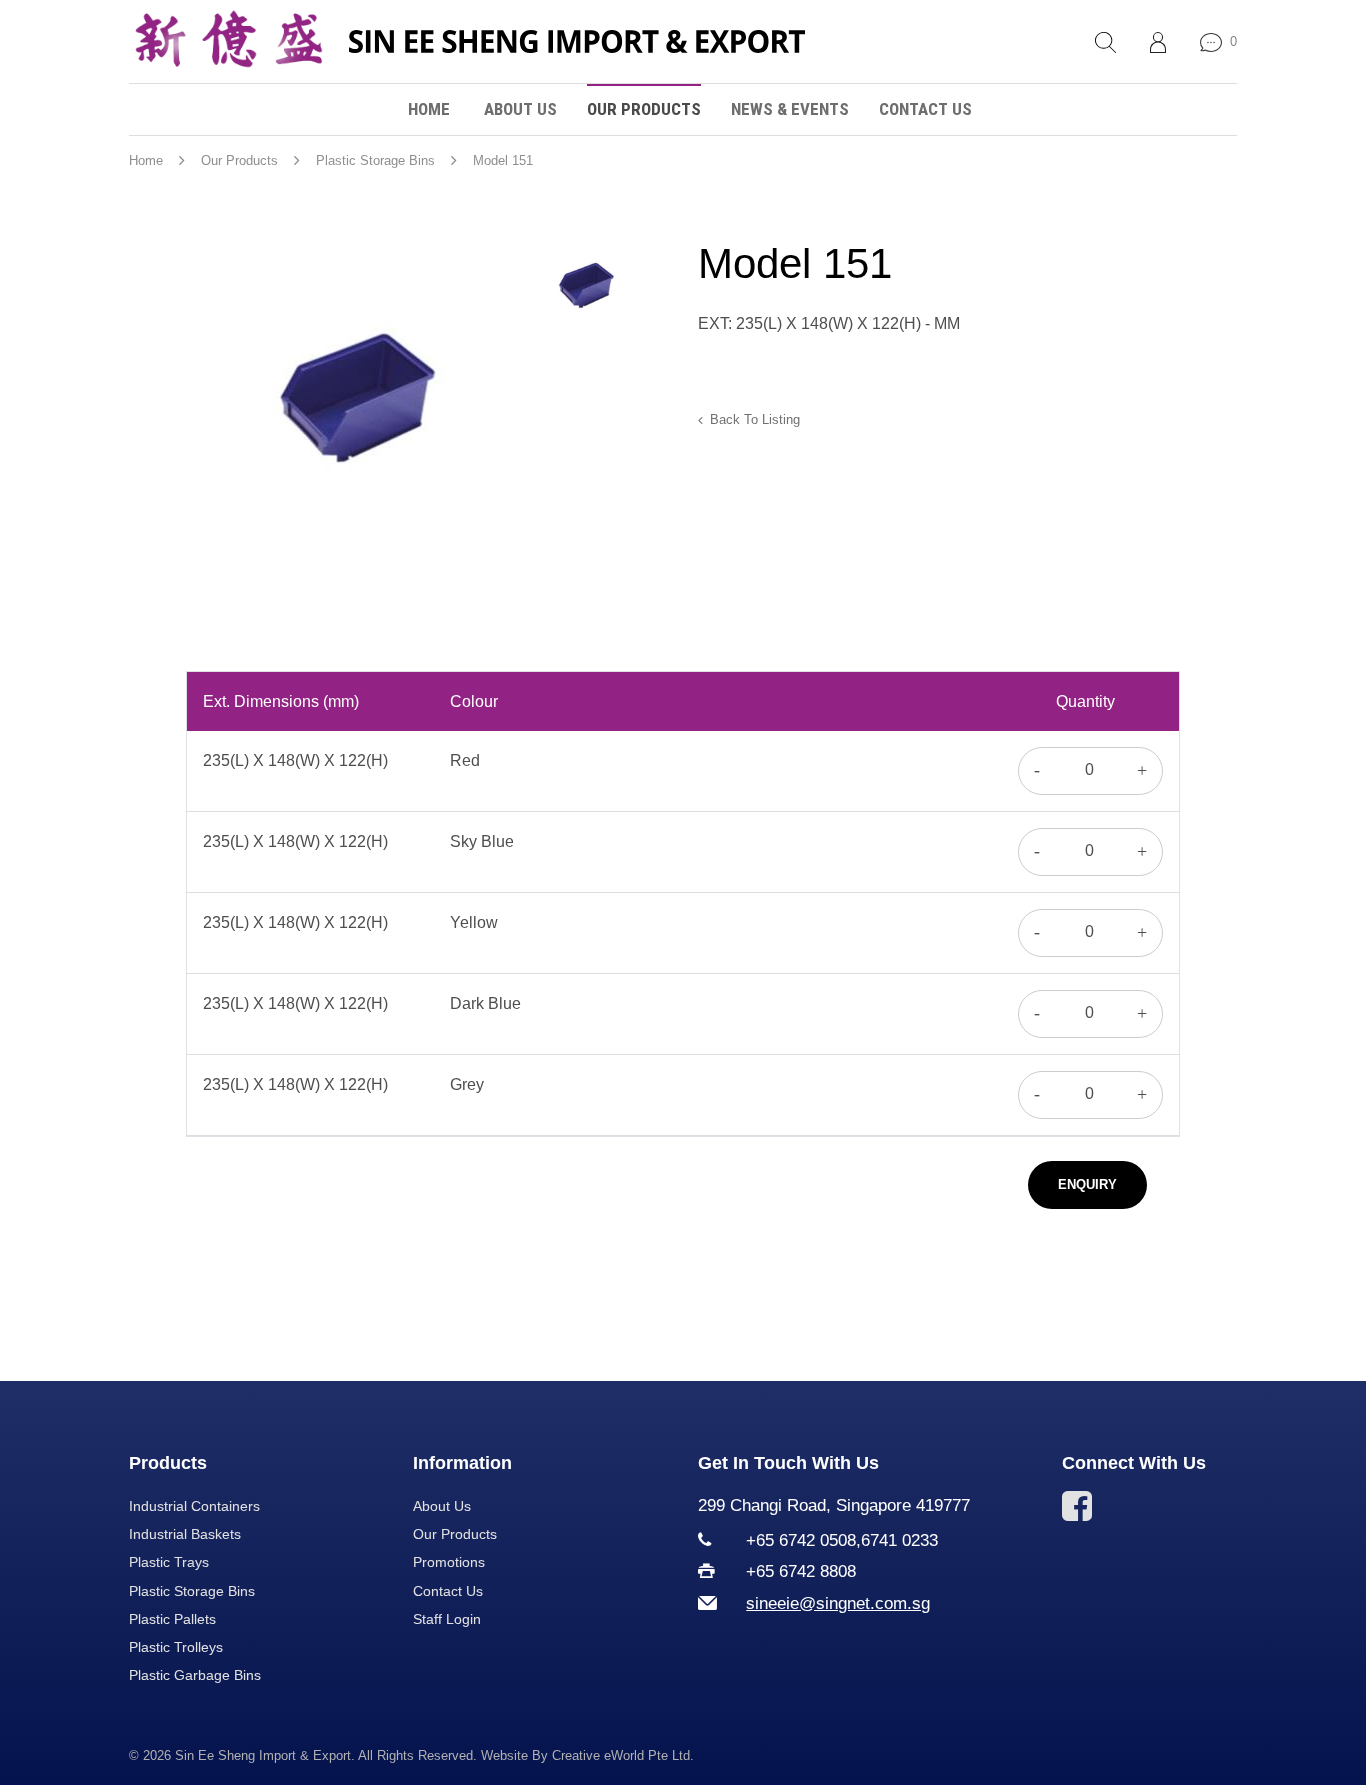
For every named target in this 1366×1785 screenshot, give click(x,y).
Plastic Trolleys (176, 1647)
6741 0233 (899, 1540)
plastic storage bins (375, 160)
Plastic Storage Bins (192, 1591)
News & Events (790, 109)
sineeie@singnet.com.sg (838, 1603)
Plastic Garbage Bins (195, 1675)
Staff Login (447, 1619)
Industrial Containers (194, 1506)
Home (429, 109)
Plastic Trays (169, 1562)
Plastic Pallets (172, 1619)
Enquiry (1087, 1184)
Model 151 (503, 160)
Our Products (644, 109)
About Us (520, 109)
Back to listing (755, 419)
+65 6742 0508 (801, 1540)
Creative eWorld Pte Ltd (621, 1755)
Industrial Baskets (185, 1534)
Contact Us (925, 109)
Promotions (449, 1562)
